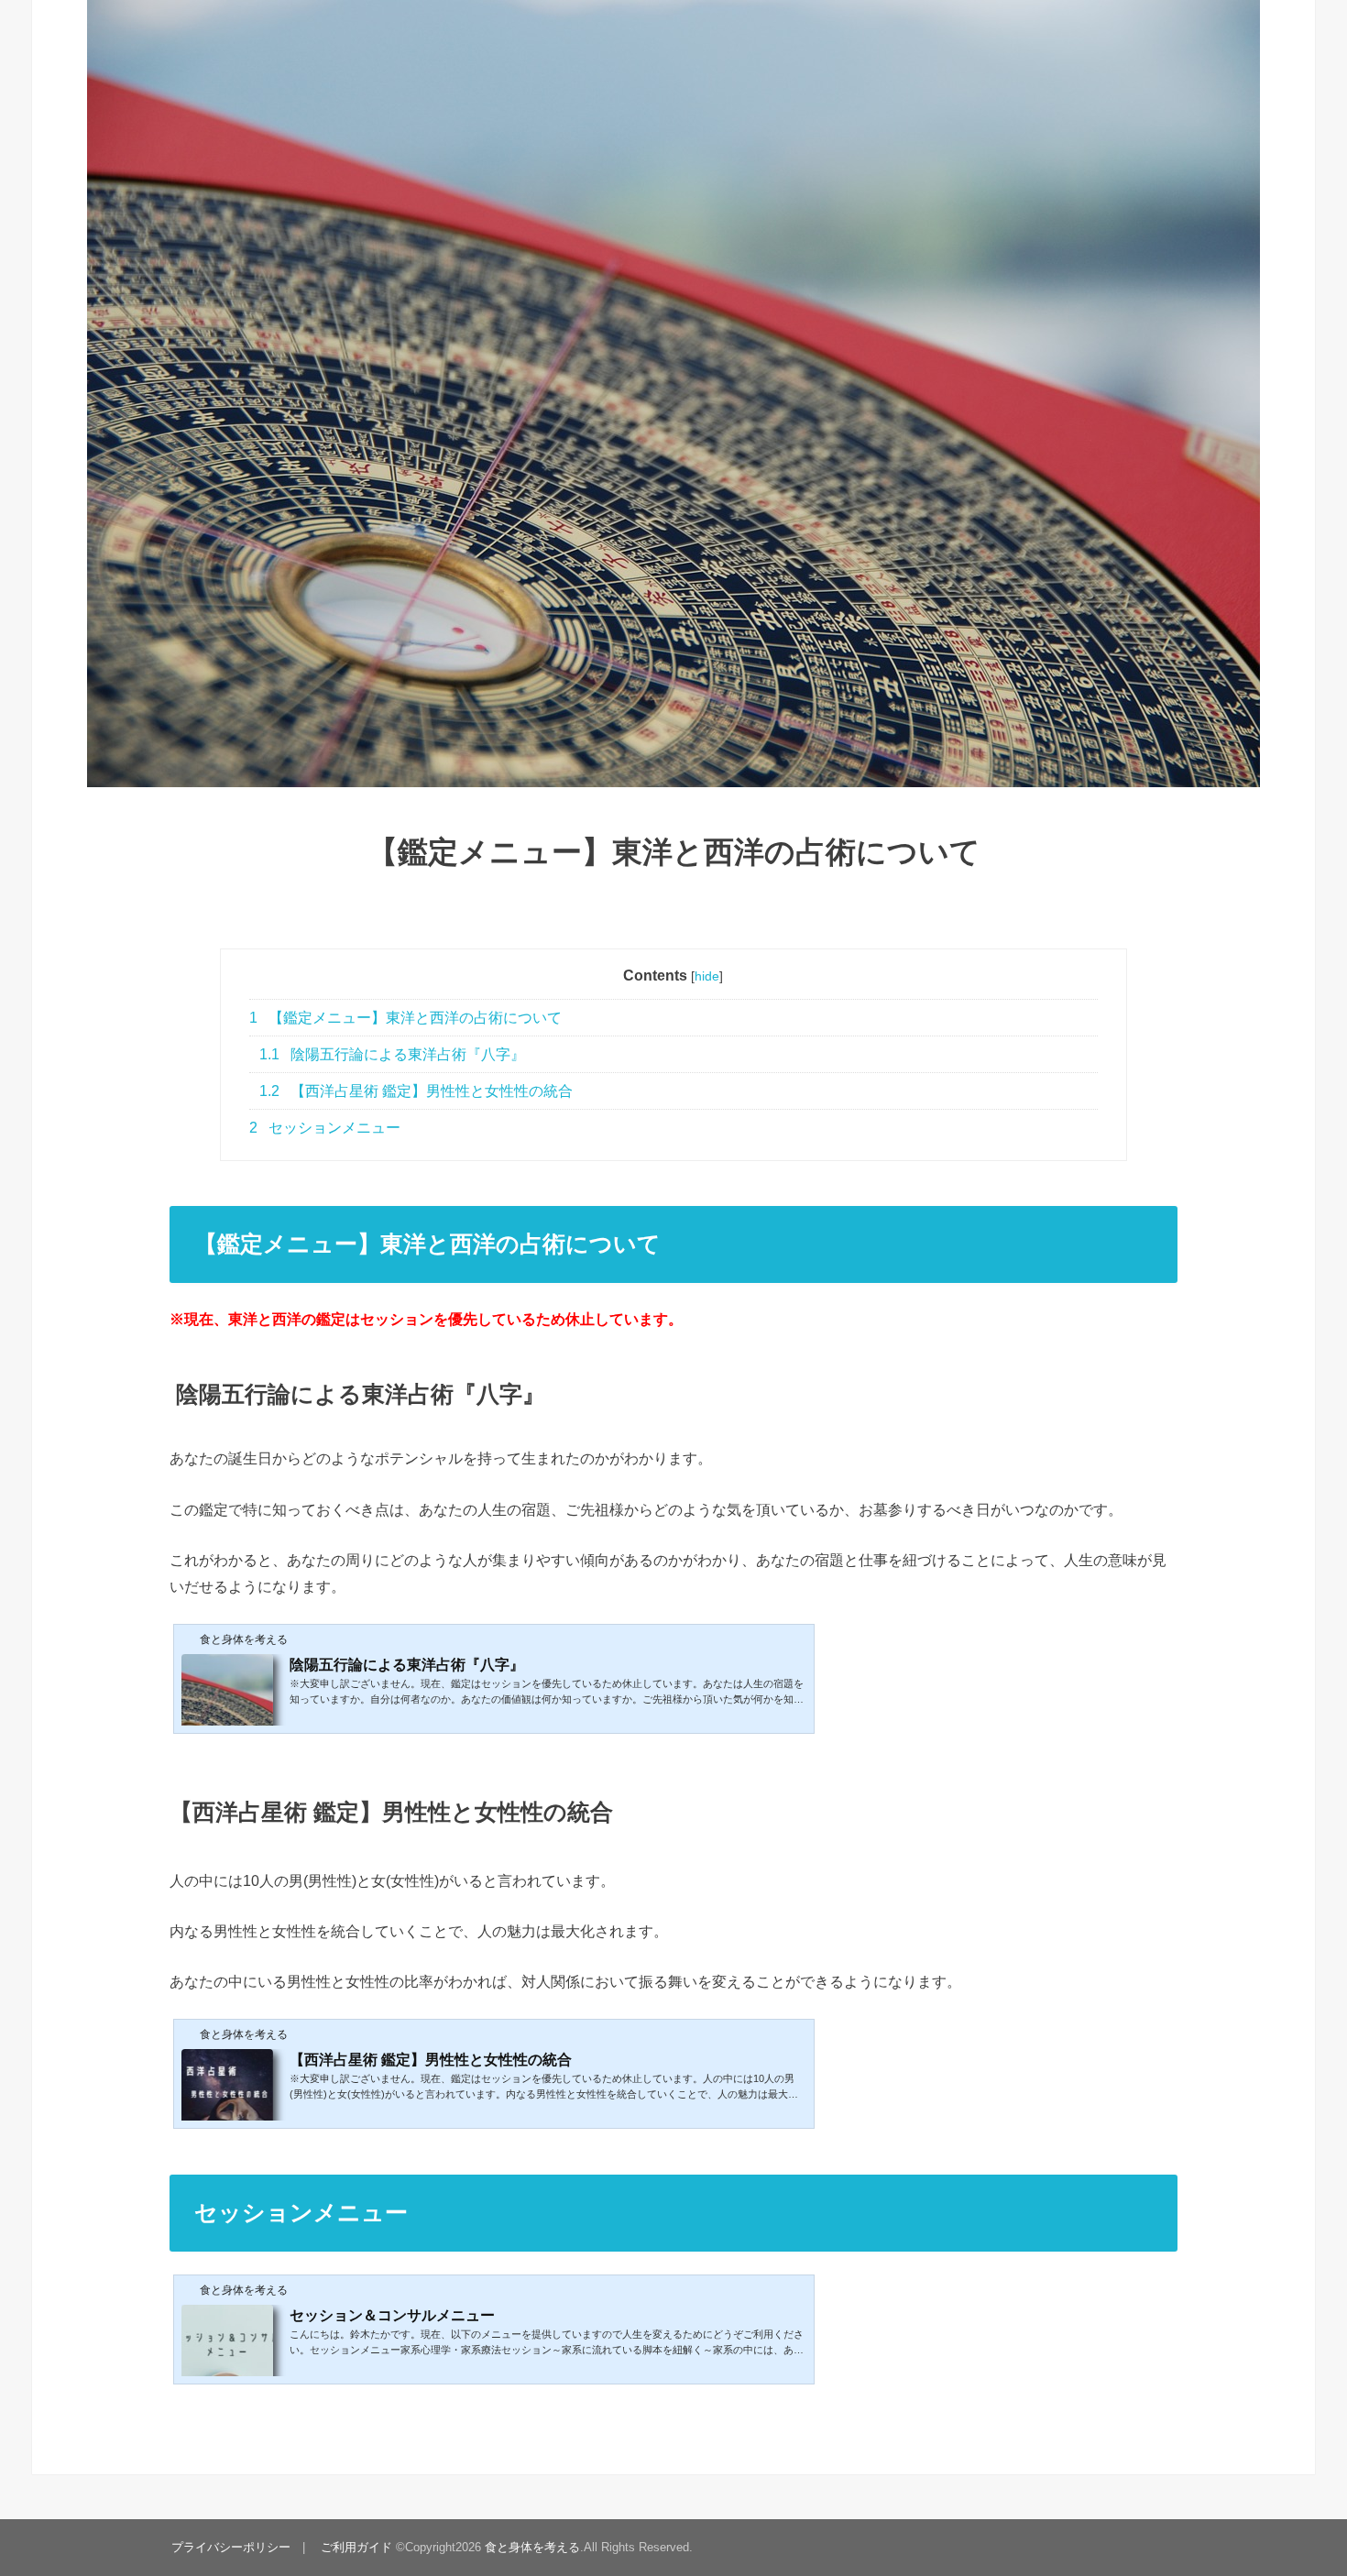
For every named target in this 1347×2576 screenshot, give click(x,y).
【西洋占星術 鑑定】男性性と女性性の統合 (416, 1091)
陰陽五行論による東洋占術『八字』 (392, 1054)
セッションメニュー (325, 1128)
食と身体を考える (532, 2547)
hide (707, 976)
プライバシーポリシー (231, 2547)
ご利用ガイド (356, 2547)
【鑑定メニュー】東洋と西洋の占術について (405, 1018)
